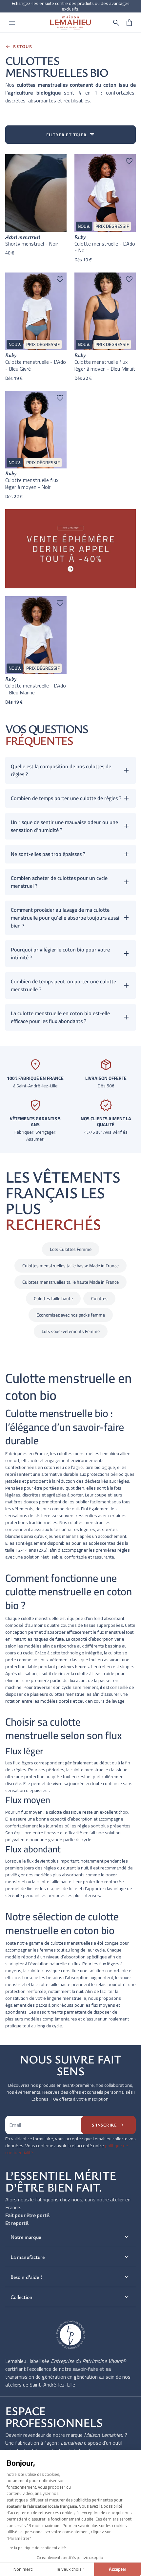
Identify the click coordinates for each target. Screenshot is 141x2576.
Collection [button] (70, 2297)
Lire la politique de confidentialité (36, 2548)
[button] (116, 23)
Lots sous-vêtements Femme (71, 1331)
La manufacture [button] (70, 2257)
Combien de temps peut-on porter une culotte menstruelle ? (63, 985)
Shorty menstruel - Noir (32, 244)
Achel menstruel (23, 237)
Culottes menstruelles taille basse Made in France (70, 1266)
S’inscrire (108, 2125)
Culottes (99, 1299)
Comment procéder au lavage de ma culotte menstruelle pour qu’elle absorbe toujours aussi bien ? (65, 918)
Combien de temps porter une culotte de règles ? (66, 798)
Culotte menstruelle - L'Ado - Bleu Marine (36, 689)
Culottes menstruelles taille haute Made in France (70, 1282)
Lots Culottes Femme (71, 1249)
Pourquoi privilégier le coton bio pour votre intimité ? (60, 953)
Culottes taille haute (53, 1299)
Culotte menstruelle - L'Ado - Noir (105, 247)
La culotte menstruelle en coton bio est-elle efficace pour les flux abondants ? (60, 1017)
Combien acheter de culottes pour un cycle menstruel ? (59, 882)
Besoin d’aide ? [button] (70, 2277)
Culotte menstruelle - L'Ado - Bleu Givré (36, 365)
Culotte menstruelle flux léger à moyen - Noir (32, 483)
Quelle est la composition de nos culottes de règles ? (61, 770)
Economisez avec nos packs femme (71, 1315)
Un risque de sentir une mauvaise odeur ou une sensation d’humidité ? (64, 826)
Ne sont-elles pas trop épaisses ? (48, 854)
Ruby (80, 237)
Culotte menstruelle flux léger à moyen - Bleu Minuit (105, 365)
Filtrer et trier (70, 135)
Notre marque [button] (70, 2237)
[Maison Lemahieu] (71, 22)
